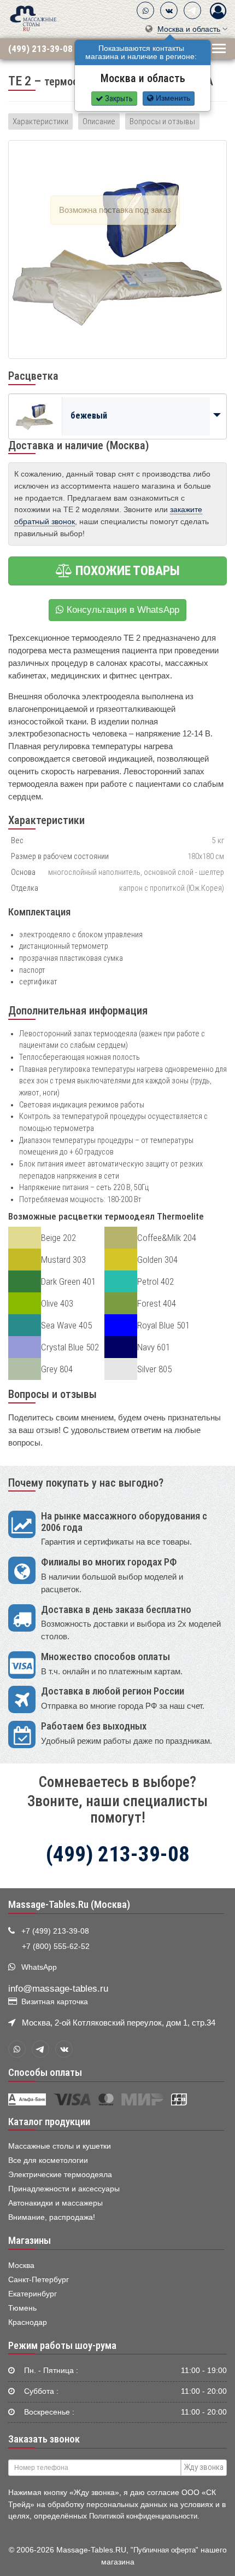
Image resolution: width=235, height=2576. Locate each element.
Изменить (172, 98)
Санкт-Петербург (39, 2280)
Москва (21, 2265)
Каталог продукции (49, 2122)
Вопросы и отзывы (162, 121)
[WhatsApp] (145, 10)
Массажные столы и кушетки (60, 2146)
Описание (99, 121)
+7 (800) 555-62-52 (56, 1946)
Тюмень (22, 2308)
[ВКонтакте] (169, 10)
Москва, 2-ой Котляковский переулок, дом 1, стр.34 (119, 2023)
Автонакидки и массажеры (55, 2203)
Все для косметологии (48, 2160)
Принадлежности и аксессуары (64, 2189)
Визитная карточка (55, 2002)
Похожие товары (126, 571)
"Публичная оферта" (164, 2550)
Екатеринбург (33, 2294)
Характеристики (40, 121)
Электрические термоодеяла (60, 2175)
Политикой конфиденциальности (143, 2516)
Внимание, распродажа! (52, 2217)
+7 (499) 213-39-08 (55, 1931)
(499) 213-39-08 (40, 48)
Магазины (30, 2241)
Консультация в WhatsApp (122, 610)
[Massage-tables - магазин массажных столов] (33, 18)
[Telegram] (192, 10)
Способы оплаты (45, 2073)
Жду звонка (204, 2467)
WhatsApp (39, 1967)
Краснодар (28, 2322)
